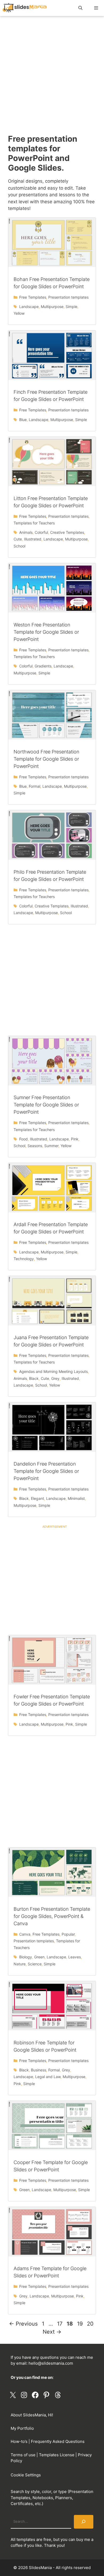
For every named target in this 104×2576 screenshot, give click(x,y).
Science (35, 1964)
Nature (20, 1964)
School (19, 546)
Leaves (75, 1957)
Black (34, 1378)
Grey (55, 1378)
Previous (23, 2324)
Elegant (37, 1498)
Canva (25, 1934)
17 (60, 2324)
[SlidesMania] (26, 8)
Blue (23, 420)
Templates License (57, 2455)
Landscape (29, 307)
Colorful (41, 532)
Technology (24, 1259)
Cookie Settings (26, 2475)
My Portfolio (22, 2428)
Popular (68, 1934)
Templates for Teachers (34, 523)
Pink (75, 1139)
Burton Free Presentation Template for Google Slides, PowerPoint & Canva (52, 1916)
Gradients (43, 666)
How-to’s (19, 2441)
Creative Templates (67, 532)
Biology (26, 1957)
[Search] (84, 2522)
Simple (71, 307)
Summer (51, 1146)
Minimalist (76, 1498)
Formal (35, 786)
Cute (18, 539)
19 (80, 2324)
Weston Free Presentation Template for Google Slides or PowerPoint (46, 632)
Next (52, 2332)
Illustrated (33, 539)
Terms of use (23, 2455)
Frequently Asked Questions (58, 2441)
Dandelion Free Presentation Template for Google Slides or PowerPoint (46, 1471)
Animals (26, 532)
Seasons (35, 1146)
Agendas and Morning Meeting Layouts (53, 1371)
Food (23, 1139)
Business (39, 2070)
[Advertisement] (52, 79)
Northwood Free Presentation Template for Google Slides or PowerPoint (46, 759)
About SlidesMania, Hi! (32, 2415)
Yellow (19, 313)
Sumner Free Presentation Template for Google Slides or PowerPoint (46, 1105)
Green (39, 1957)
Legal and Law (48, 2077)
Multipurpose (52, 307)
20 (91, 2324)
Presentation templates (68, 297)
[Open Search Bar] (80, 8)
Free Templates (33, 297)
